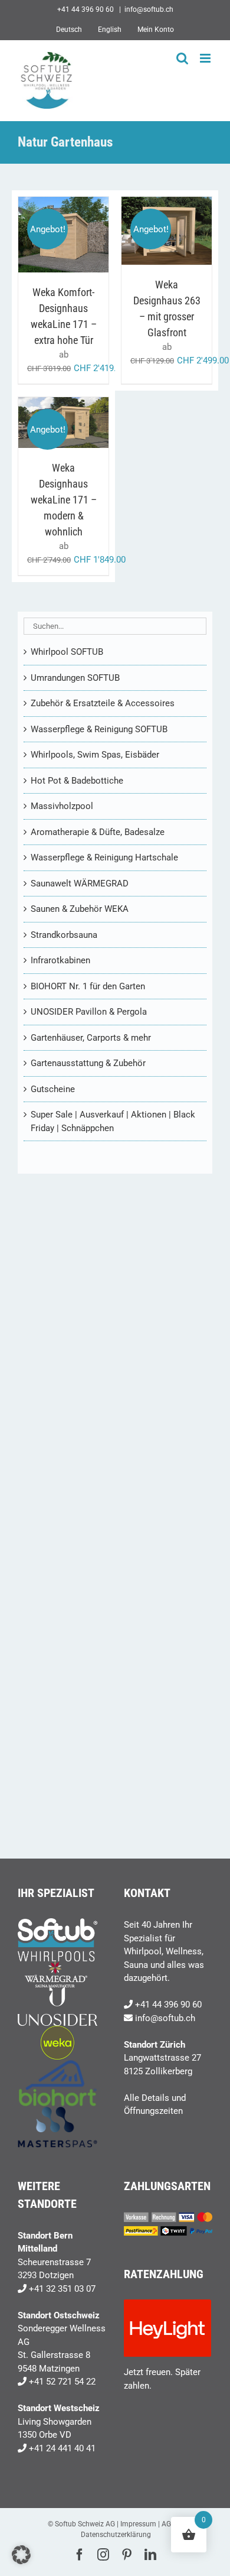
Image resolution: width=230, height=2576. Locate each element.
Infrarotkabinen (60, 960)
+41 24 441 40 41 (62, 2448)
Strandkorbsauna (64, 935)
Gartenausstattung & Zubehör (88, 1063)
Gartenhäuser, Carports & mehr (91, 1038)
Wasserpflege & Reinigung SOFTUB (99, 729)
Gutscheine (53, 1089)
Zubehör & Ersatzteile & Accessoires (103, 703)
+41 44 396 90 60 (168, 2005)
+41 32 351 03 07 (62, 2289)
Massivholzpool (62, 806)
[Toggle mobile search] (182, 58)
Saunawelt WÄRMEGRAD (80, 883)
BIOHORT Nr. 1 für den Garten (88, 986)
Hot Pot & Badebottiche (77, 781)
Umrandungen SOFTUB (75, 678)
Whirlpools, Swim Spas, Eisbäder (95, 755)
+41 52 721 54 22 (62, 2382)
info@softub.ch (149, 9)
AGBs (170, 2524)
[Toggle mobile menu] (206, 58)
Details (64, 248)
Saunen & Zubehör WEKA (80, 909)
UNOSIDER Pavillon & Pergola (89, 1012)
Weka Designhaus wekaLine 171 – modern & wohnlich (64, 500)
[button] (21, 2555)
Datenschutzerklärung (116, 2535)
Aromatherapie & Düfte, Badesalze (98, 832)
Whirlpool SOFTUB (67, 652)
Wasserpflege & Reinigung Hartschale (104, 857)
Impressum (138, 2524)
